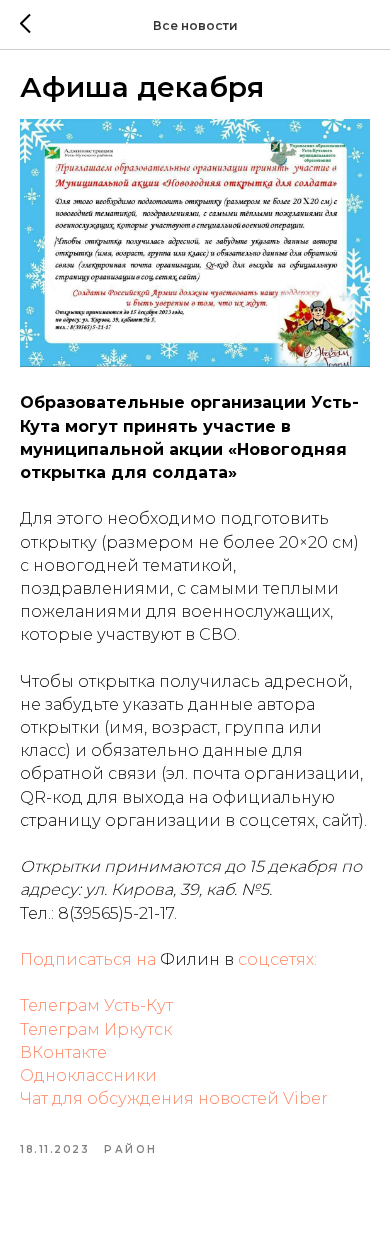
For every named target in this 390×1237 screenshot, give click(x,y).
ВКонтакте (63, 1052)
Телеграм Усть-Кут (96, 1005)
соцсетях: (277, 959)
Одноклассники (88, 1075)
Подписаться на (90, 959)
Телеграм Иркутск (96, 1029)
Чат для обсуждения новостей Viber (174, 1098)
